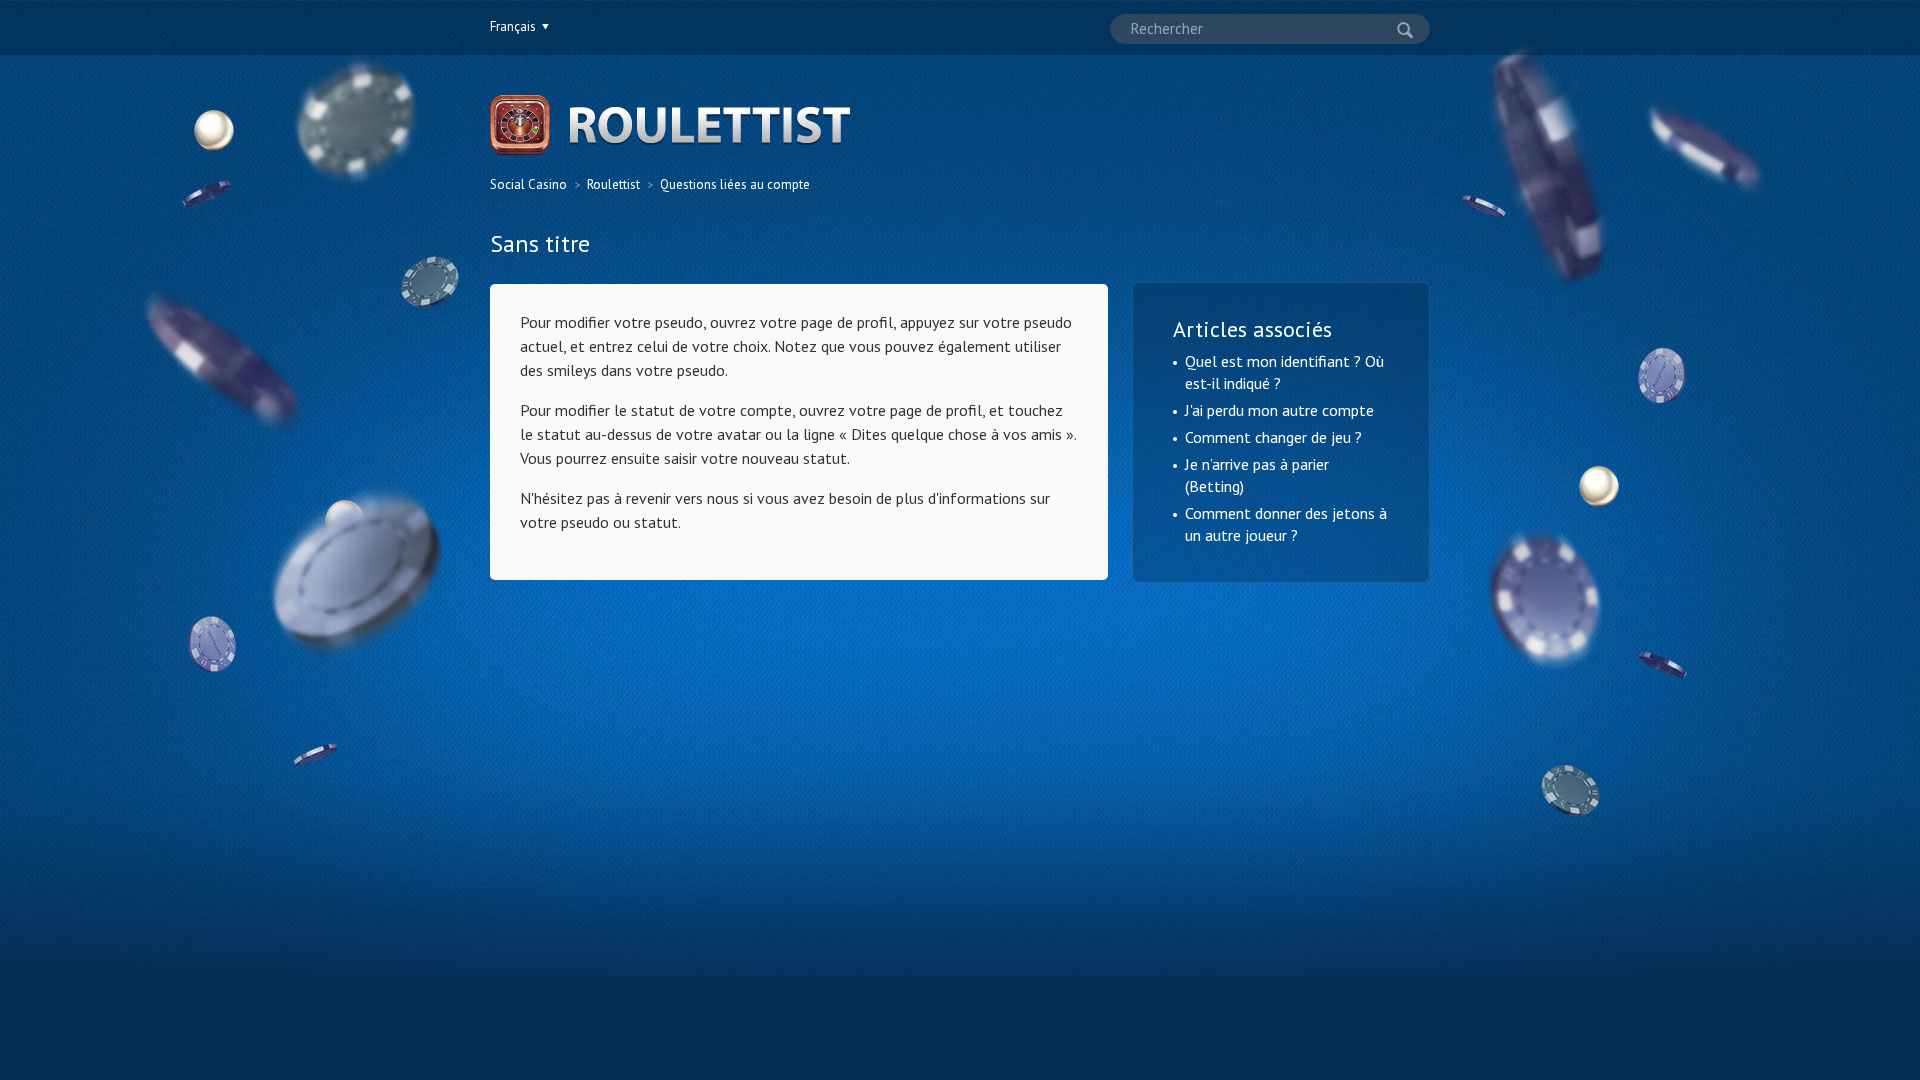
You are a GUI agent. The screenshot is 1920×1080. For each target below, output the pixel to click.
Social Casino (528, 184)
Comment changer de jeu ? (1273, 437)
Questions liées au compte (735, 184)
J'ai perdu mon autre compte (1279, 410)
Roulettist (613, 184)
